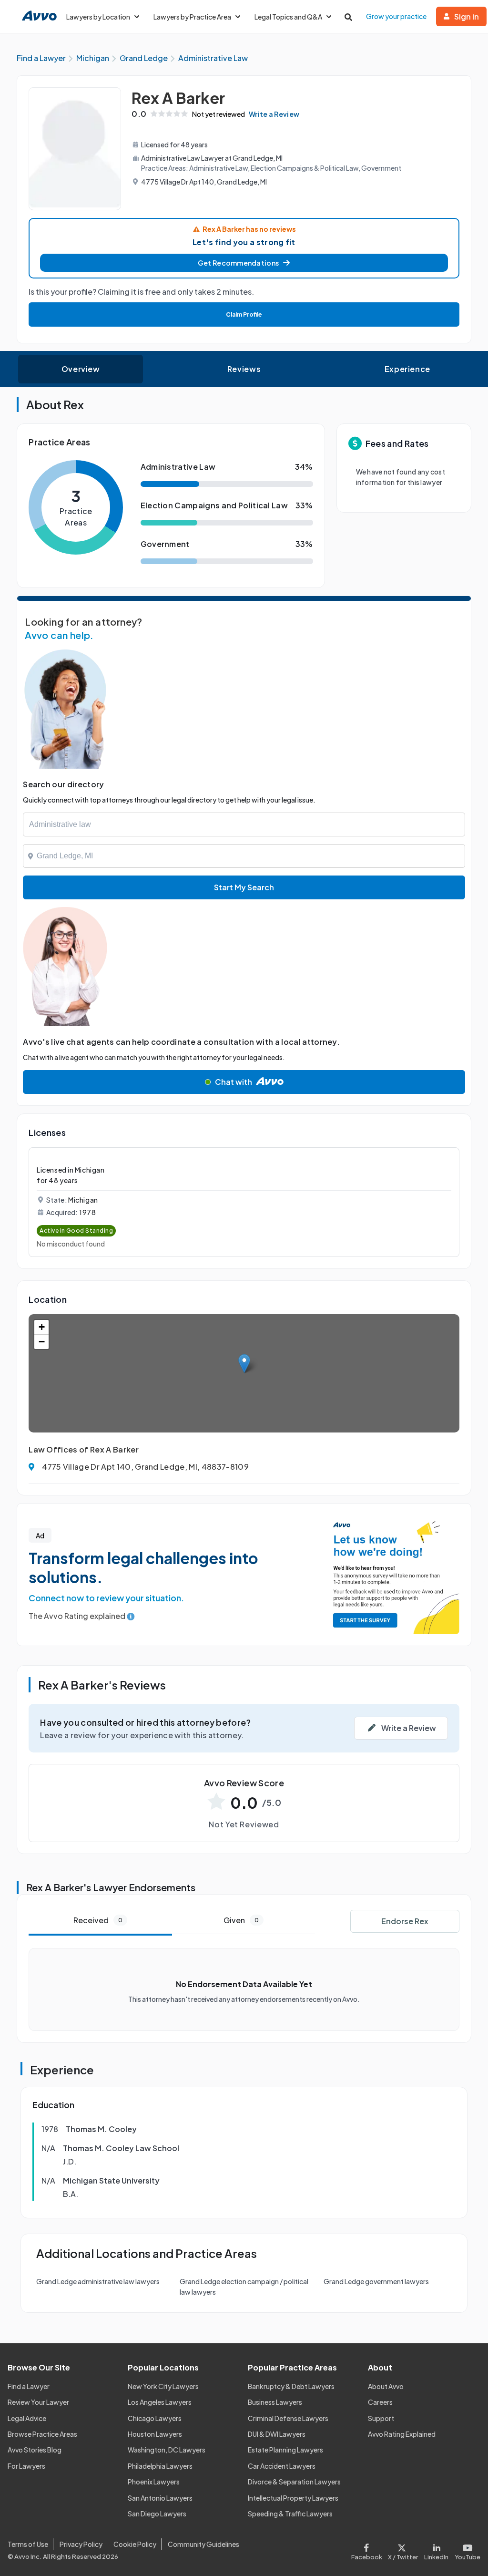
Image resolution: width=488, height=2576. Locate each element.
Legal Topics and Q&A (288, 17)
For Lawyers (26, 2466)
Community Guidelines (203, 2544)
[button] (244, 263)
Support (381, 2418)
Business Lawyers (275, 2402)
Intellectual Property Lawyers (293, 2498)
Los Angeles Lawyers (160, 2402)
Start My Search (244, 887)
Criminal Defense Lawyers (288, 2418)
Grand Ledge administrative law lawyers (98, 2281)
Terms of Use (28, 2544)
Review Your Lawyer (38, 2402)
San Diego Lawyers (157, 2514)
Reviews (244, 369)
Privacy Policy (81, 2544)
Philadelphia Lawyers (160, 2466)
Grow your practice (396, 16)
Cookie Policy (135, 2544)
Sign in (467, 16)
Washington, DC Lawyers (167, 2450)
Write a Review (274, 114)
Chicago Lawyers (155, 2418)
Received (98, 1920)
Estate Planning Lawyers (285, 2450)
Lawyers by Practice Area (192, 17)
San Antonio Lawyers (160, 2498)
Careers (380, 2402)
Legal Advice (27, 2418)
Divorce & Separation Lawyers (294, 2482)
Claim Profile (244, 314)
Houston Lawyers (155, 2434)
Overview (81, 369)
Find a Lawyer (29, 2386)
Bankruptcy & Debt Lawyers (291, 2386)
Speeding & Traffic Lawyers (290, 2514)
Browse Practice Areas (42, 2434)
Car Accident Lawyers (282, 2466)
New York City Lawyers (163, 2386)
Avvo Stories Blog (35, 2450)
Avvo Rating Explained (402, 2434)
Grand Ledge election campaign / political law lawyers (244, 2287)
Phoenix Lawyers (154, 2482)
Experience (407, 369)
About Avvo (386, 2386)
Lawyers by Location (98, 17)
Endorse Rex (405, 1921)
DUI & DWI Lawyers (277, 2434)
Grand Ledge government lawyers (376, 2281)
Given (241, 1920)
